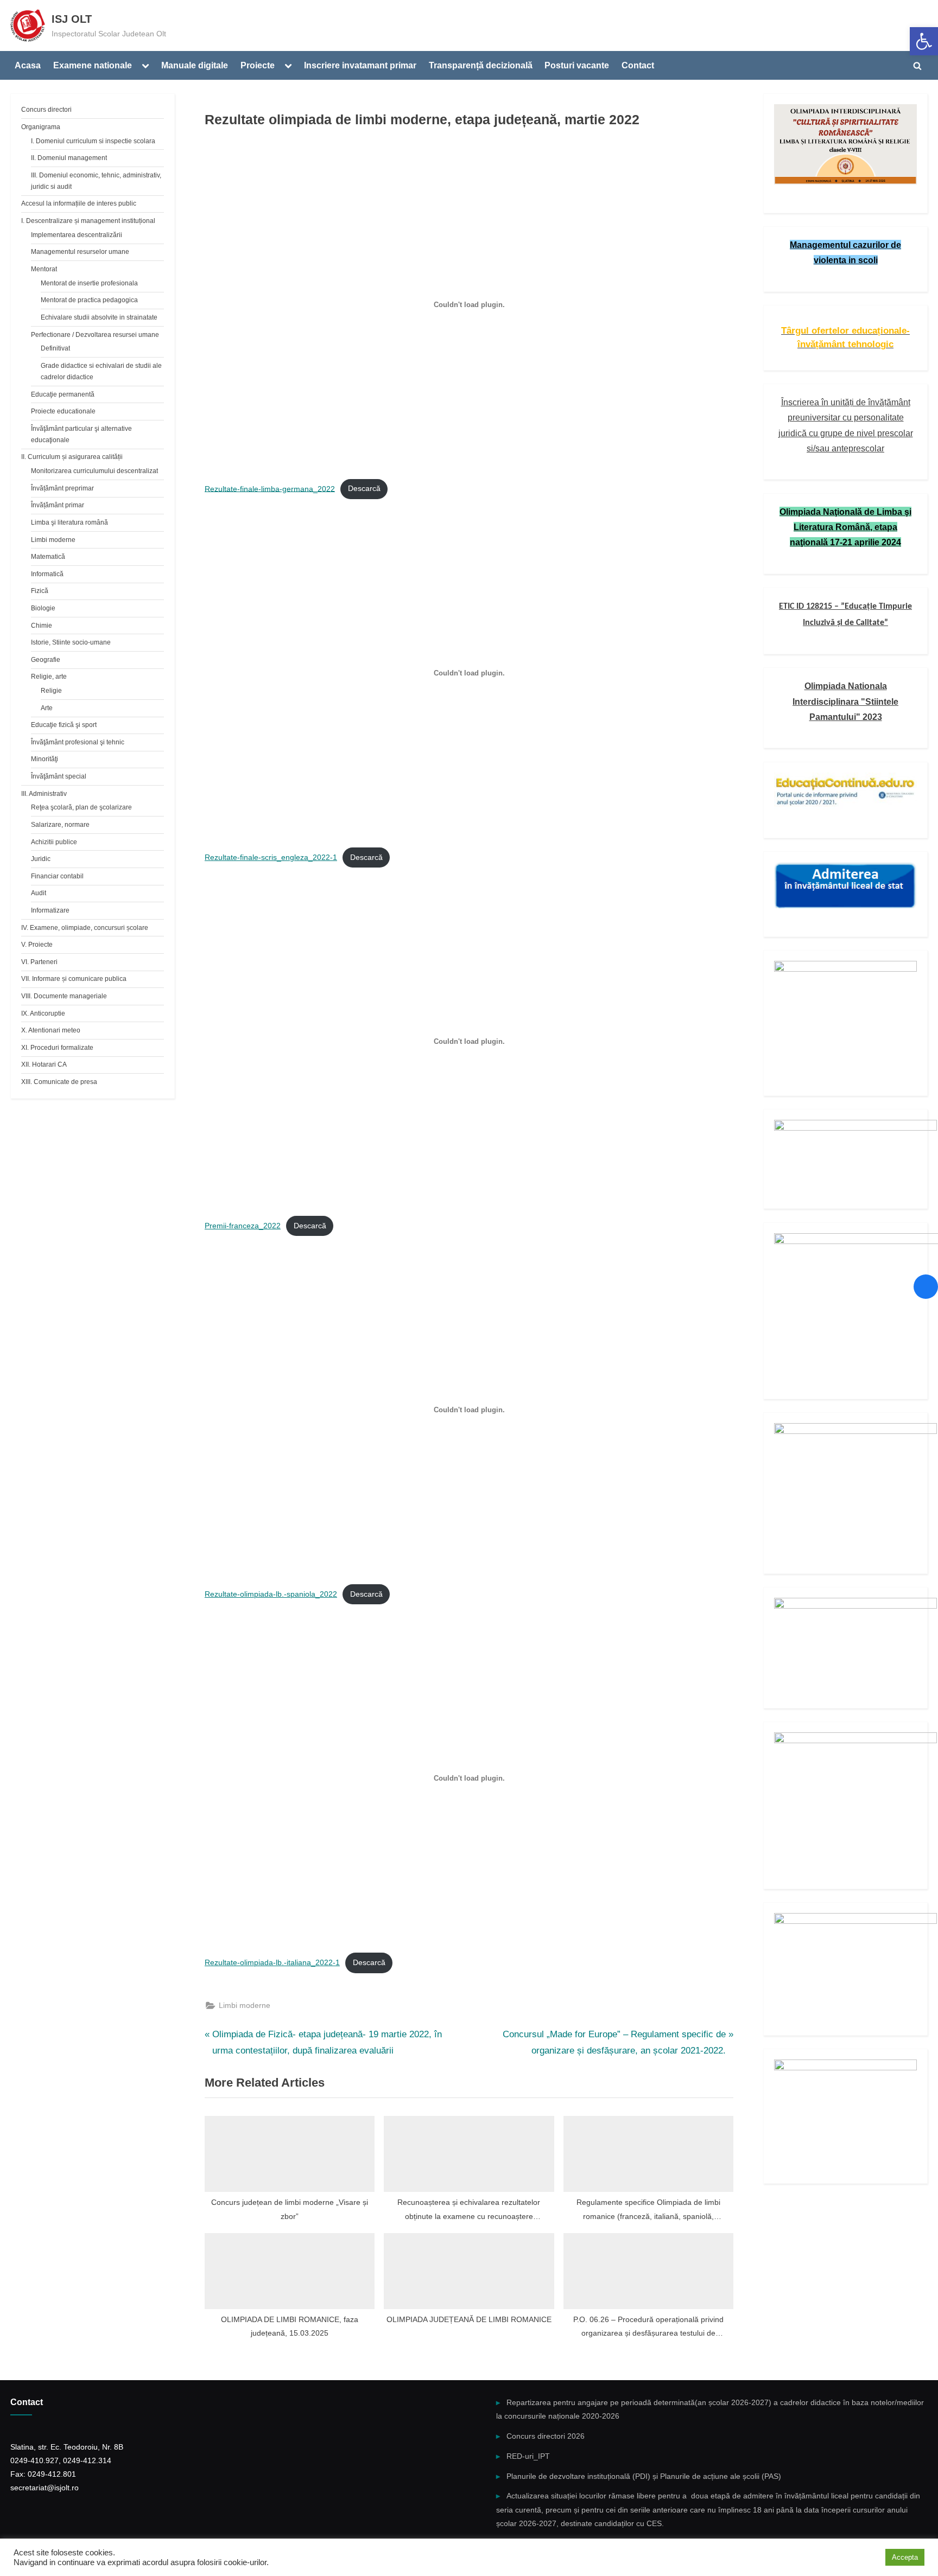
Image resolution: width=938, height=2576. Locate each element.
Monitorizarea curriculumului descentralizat (94, 471)
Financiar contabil (57, 876)
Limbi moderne (245, 2005)
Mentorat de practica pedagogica (89, 300)
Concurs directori (46, 110)
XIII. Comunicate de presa (59, 1082)
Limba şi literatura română (69, 522)
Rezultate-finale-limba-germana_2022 (270, 489)
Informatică (47, 574)
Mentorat (44, 269)
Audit (39, 893)
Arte (47, 708)
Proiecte (258, 65)
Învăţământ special (59, 776)
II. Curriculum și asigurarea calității (72, 457)
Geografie (46, 660)
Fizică (40, 591)
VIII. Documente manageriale (64, 996)
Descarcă (364, 489)
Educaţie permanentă (63, 394)
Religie (51, 691)
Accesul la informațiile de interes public (79, 203)
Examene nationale (93, 65)
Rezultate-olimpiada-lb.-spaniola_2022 (271, 1594)
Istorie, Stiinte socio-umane (71, 642)
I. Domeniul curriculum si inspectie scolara (93, 141)
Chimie (42, 626)
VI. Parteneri (39, 962)
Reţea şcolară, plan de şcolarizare (81, 807)
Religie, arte (49, 677)
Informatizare (50, 910)
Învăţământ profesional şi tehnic (78, 742)
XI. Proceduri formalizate (57, 1048)
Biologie (43, 608)
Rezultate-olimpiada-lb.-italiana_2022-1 (272, 1963)
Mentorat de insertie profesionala (89, 283)
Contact (638, 65)
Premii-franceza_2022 (243, 1226)
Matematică (48, 557)
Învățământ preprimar (62, 488)
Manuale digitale (195, 65)
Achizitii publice (54, 842)
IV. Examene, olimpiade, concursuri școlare (85, 928)
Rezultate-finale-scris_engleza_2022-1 (271, 857)
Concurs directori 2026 (546, 2436)
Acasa (28, 65)
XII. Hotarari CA (44, 1064)
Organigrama (41, 127)
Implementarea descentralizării (77, 235)
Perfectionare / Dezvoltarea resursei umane (95, 335)
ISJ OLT (72, 19)
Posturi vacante (577, 65)
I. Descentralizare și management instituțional (88, 221)
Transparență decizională (481, 65)
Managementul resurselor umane (80, 252)
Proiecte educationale (63, 411)
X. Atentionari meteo (51, 1030)
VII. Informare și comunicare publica (74, 979)
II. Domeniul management (69, 158)
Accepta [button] (905, 2557)
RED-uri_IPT (528, 2456)
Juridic (41, 859)
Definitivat (55, 348)
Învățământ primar (58, 505)
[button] (924, 41)
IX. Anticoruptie (43, 1013)
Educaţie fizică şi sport (64, 725)
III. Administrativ (44, 794)
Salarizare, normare (60, 825)
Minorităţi (45, 759)
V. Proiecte (37, 945)
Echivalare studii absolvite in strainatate (99, 317)
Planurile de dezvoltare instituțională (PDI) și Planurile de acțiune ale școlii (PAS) (644, 2476)
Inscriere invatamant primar (360, 65)
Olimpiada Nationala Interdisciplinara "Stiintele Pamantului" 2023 (845, 701)
